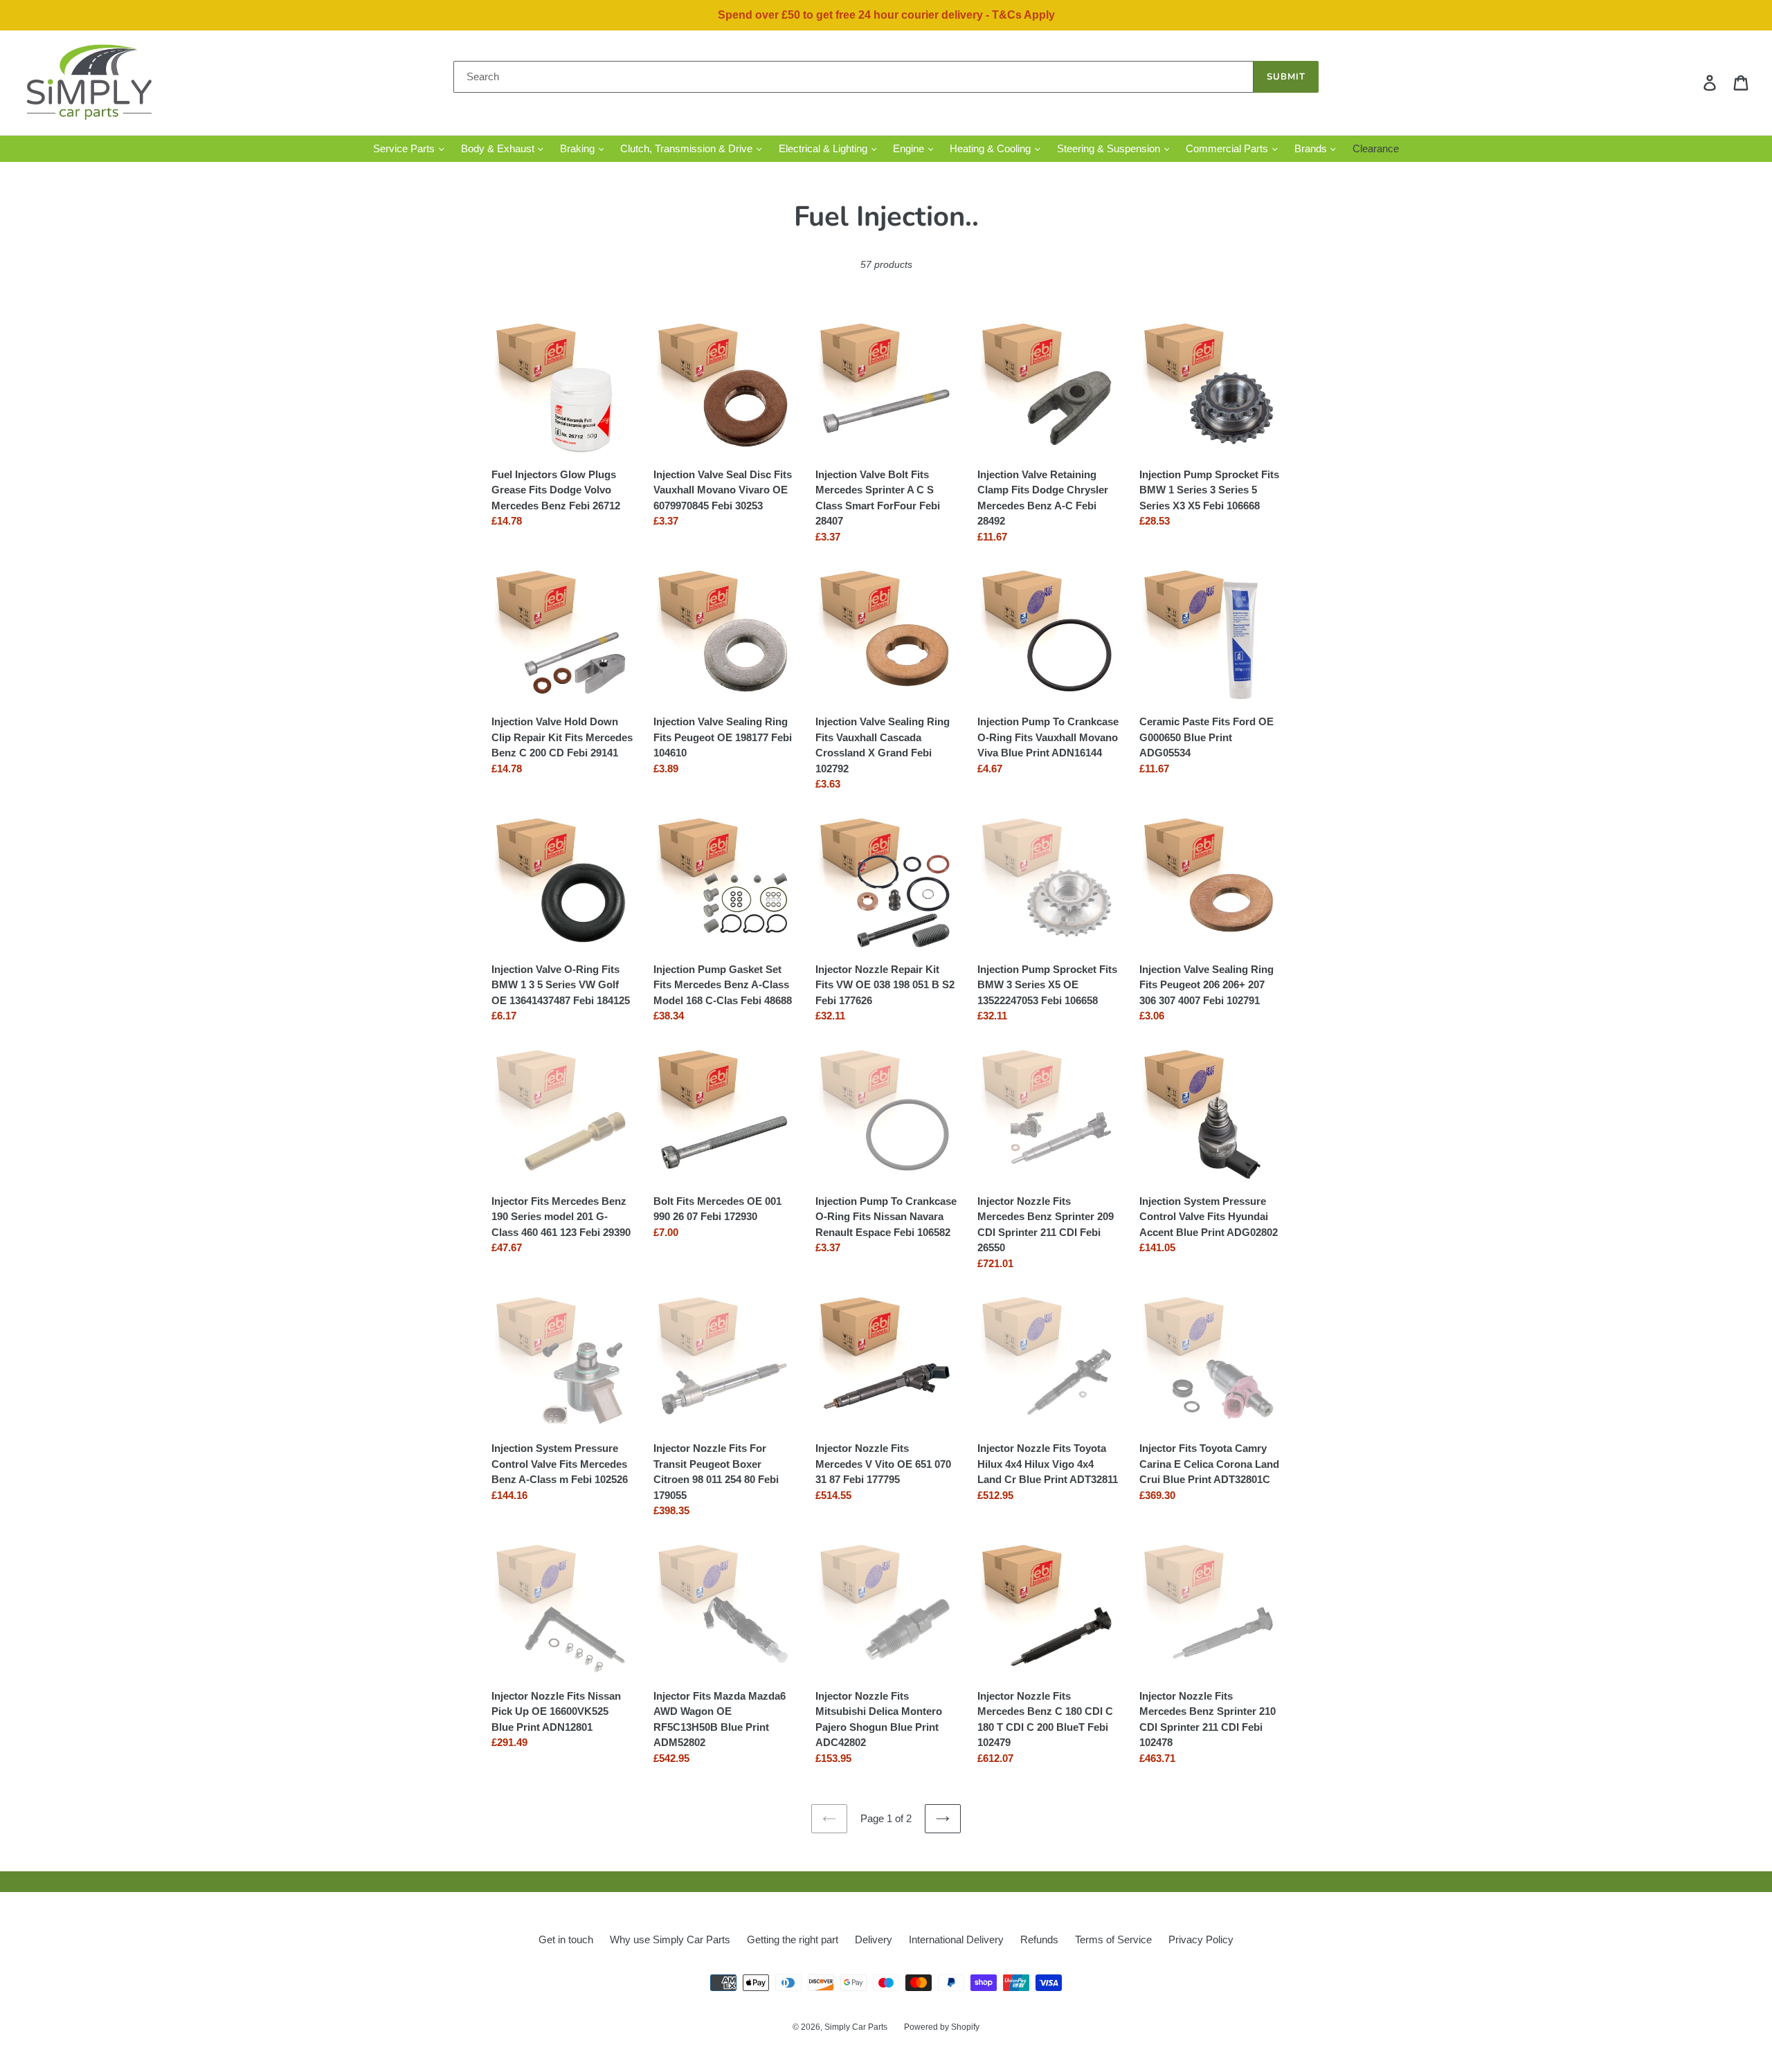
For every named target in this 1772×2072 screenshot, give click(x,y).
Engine (910, 148)
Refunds (1039, 1939)
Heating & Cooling (992, 148)
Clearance (1376, 148)
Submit (1286, 77)
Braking (579, 148)
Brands (1312, 148)
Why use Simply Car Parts (670, 1939)
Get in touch (566, 1939)
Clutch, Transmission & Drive (688, 148)
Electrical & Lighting (824, 148)
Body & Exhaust (499, 148)
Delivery (874, 1939)
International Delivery (956, 1939)
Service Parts (405, 148)
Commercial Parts (1228, 148)
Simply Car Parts (856, 2027)
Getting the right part (793, 1939)
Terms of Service (1113, 1939)
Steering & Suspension (1110, 148)
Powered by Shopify (942, 2027)
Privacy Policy (1201, 1939)
